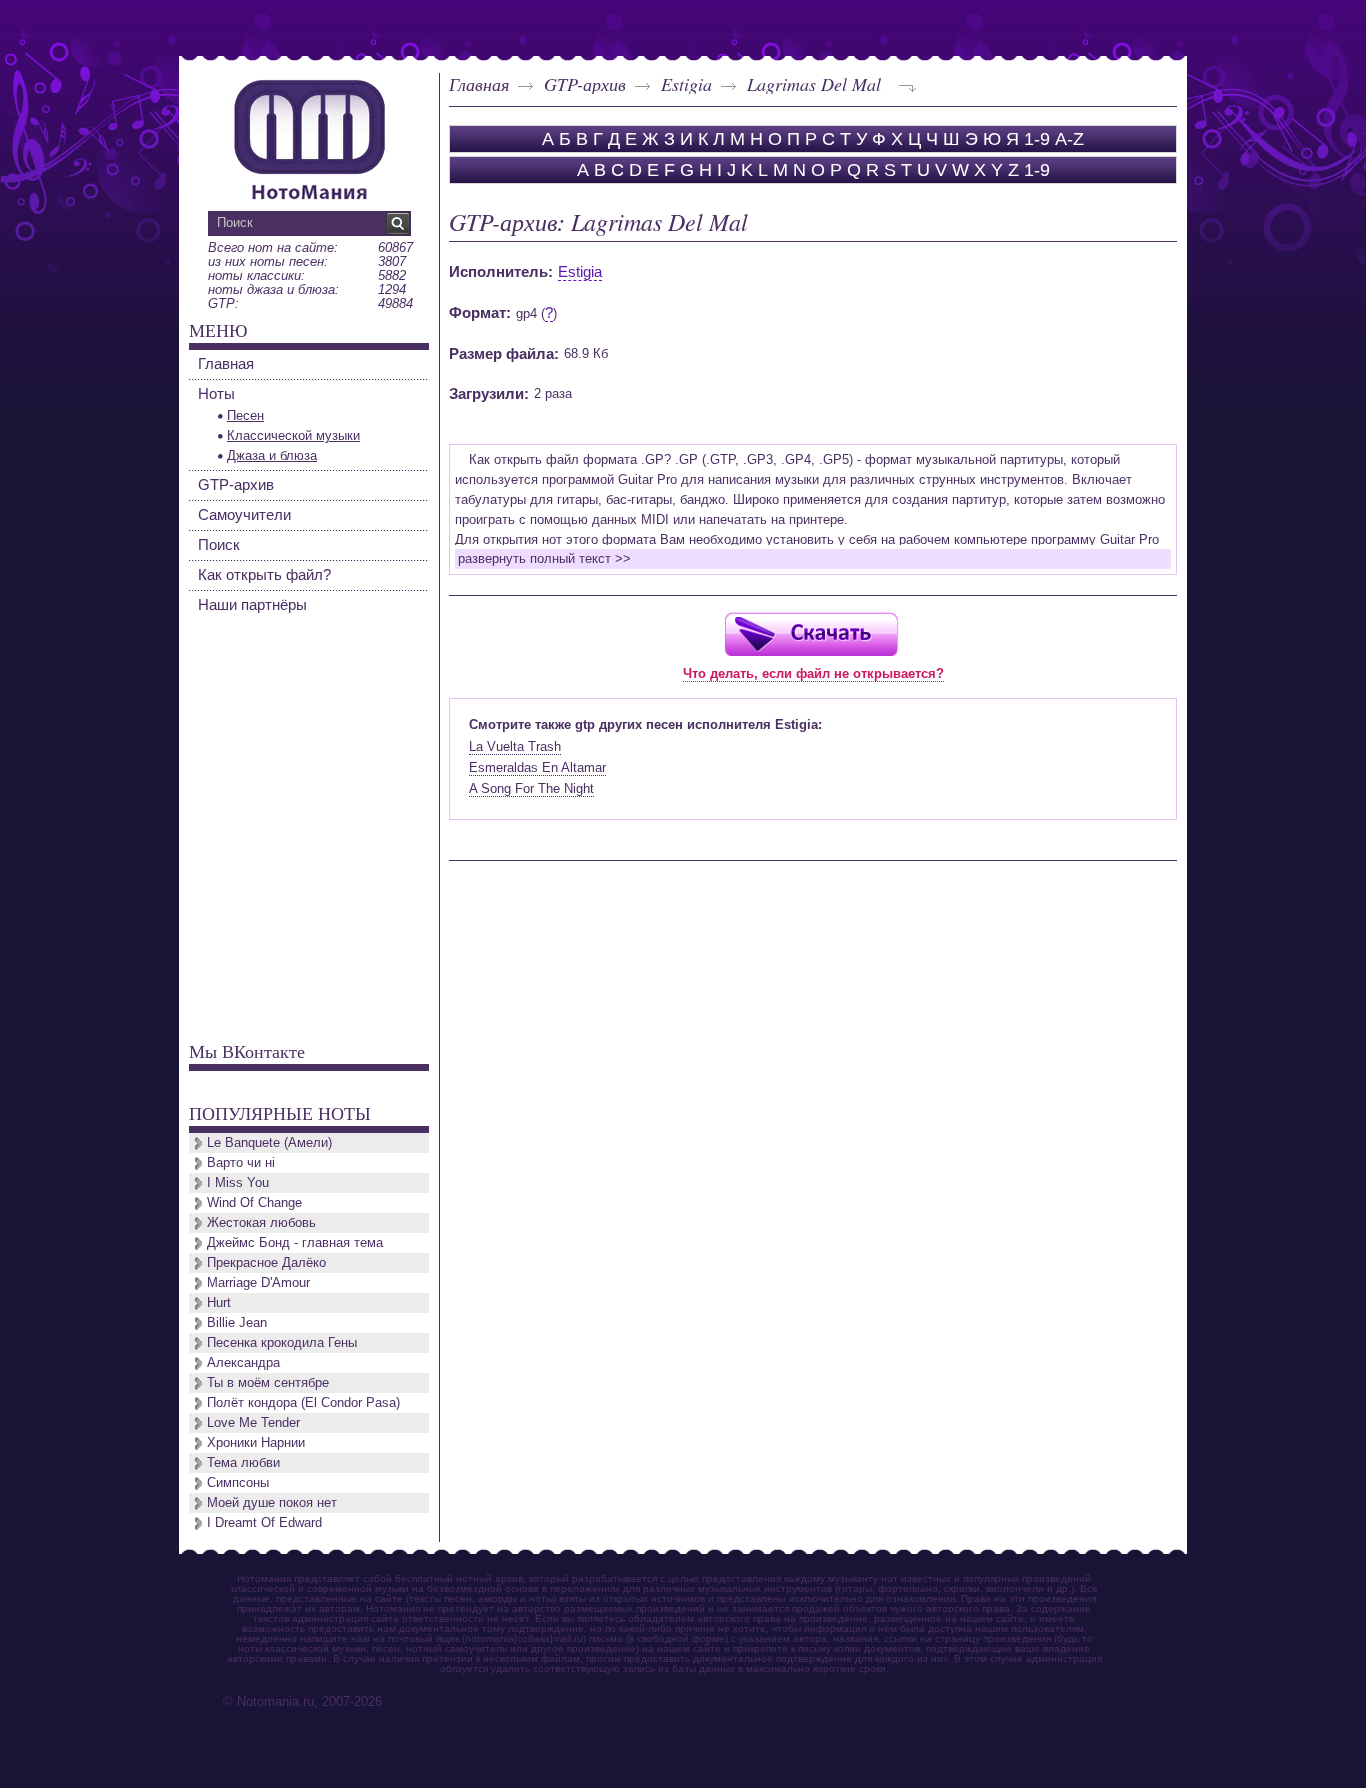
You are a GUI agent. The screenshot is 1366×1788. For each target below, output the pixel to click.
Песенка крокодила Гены (282, 1342)
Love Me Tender (253, 1422)
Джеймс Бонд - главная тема (295, 1242)
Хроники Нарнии (256, 1442)
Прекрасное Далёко (266, 1262)
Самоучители (244, 514)
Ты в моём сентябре (268, 1382)
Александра (243, 1362)
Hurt (219, 1302)
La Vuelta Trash (515, 746)
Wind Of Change (254, 1202)
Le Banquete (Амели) (269, 1142)
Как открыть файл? (264, 574)
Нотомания (309, 137)
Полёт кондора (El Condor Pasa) (303, 1402)
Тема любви (243, 1462)
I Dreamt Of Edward (264, 1522)
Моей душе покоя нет (272, 1502)
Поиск (219, 544)
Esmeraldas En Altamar (537, 767)
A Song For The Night (531, 788)
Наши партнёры (252, 604)
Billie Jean (237, 1322)
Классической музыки (293, 435)
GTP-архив (585, 84)
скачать (811, 633)
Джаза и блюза (272, 455)
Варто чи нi (241, 1162)
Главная (479, 84)
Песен (245, 415)
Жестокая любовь (261, 1222)
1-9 (1037, 139)
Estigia (686, 84)
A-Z (1069, 139)
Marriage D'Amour (258, 1282)
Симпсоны (238, 1482)
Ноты (216, 393)
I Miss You (238, 1182)
